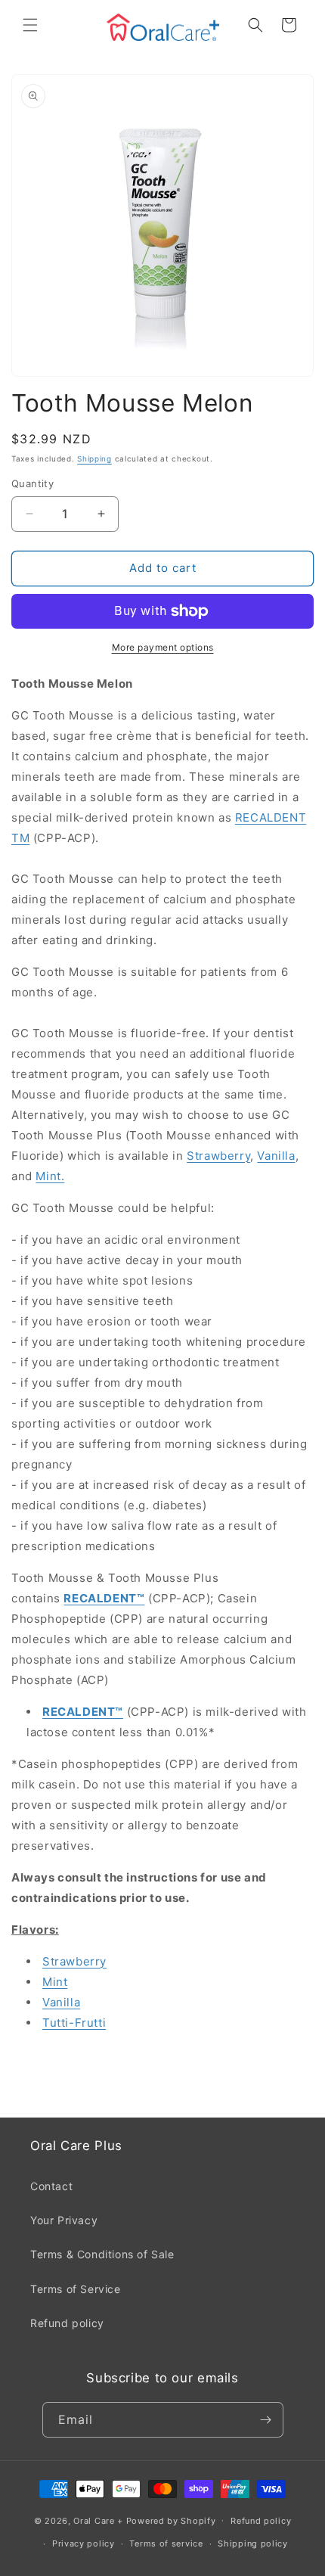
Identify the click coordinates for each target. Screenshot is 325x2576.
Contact (51, 2186)
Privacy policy (84, 2543)
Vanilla (276, 1156)
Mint (55, 1982)
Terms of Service (76, 2289)
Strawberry (218, 1156)
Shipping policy (253, 2543)
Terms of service (166, 2543)
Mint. (50, 1176)
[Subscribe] (266, 2420)
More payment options (163, 647)
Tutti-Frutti (74, 2023)
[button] (30, 25)
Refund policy (67, 2323)
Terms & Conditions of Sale (102, 2254)
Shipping (94, 458)
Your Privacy (64, 2220)
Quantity (32, 483)
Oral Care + (99, 2520)
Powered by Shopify (171, 2520)
